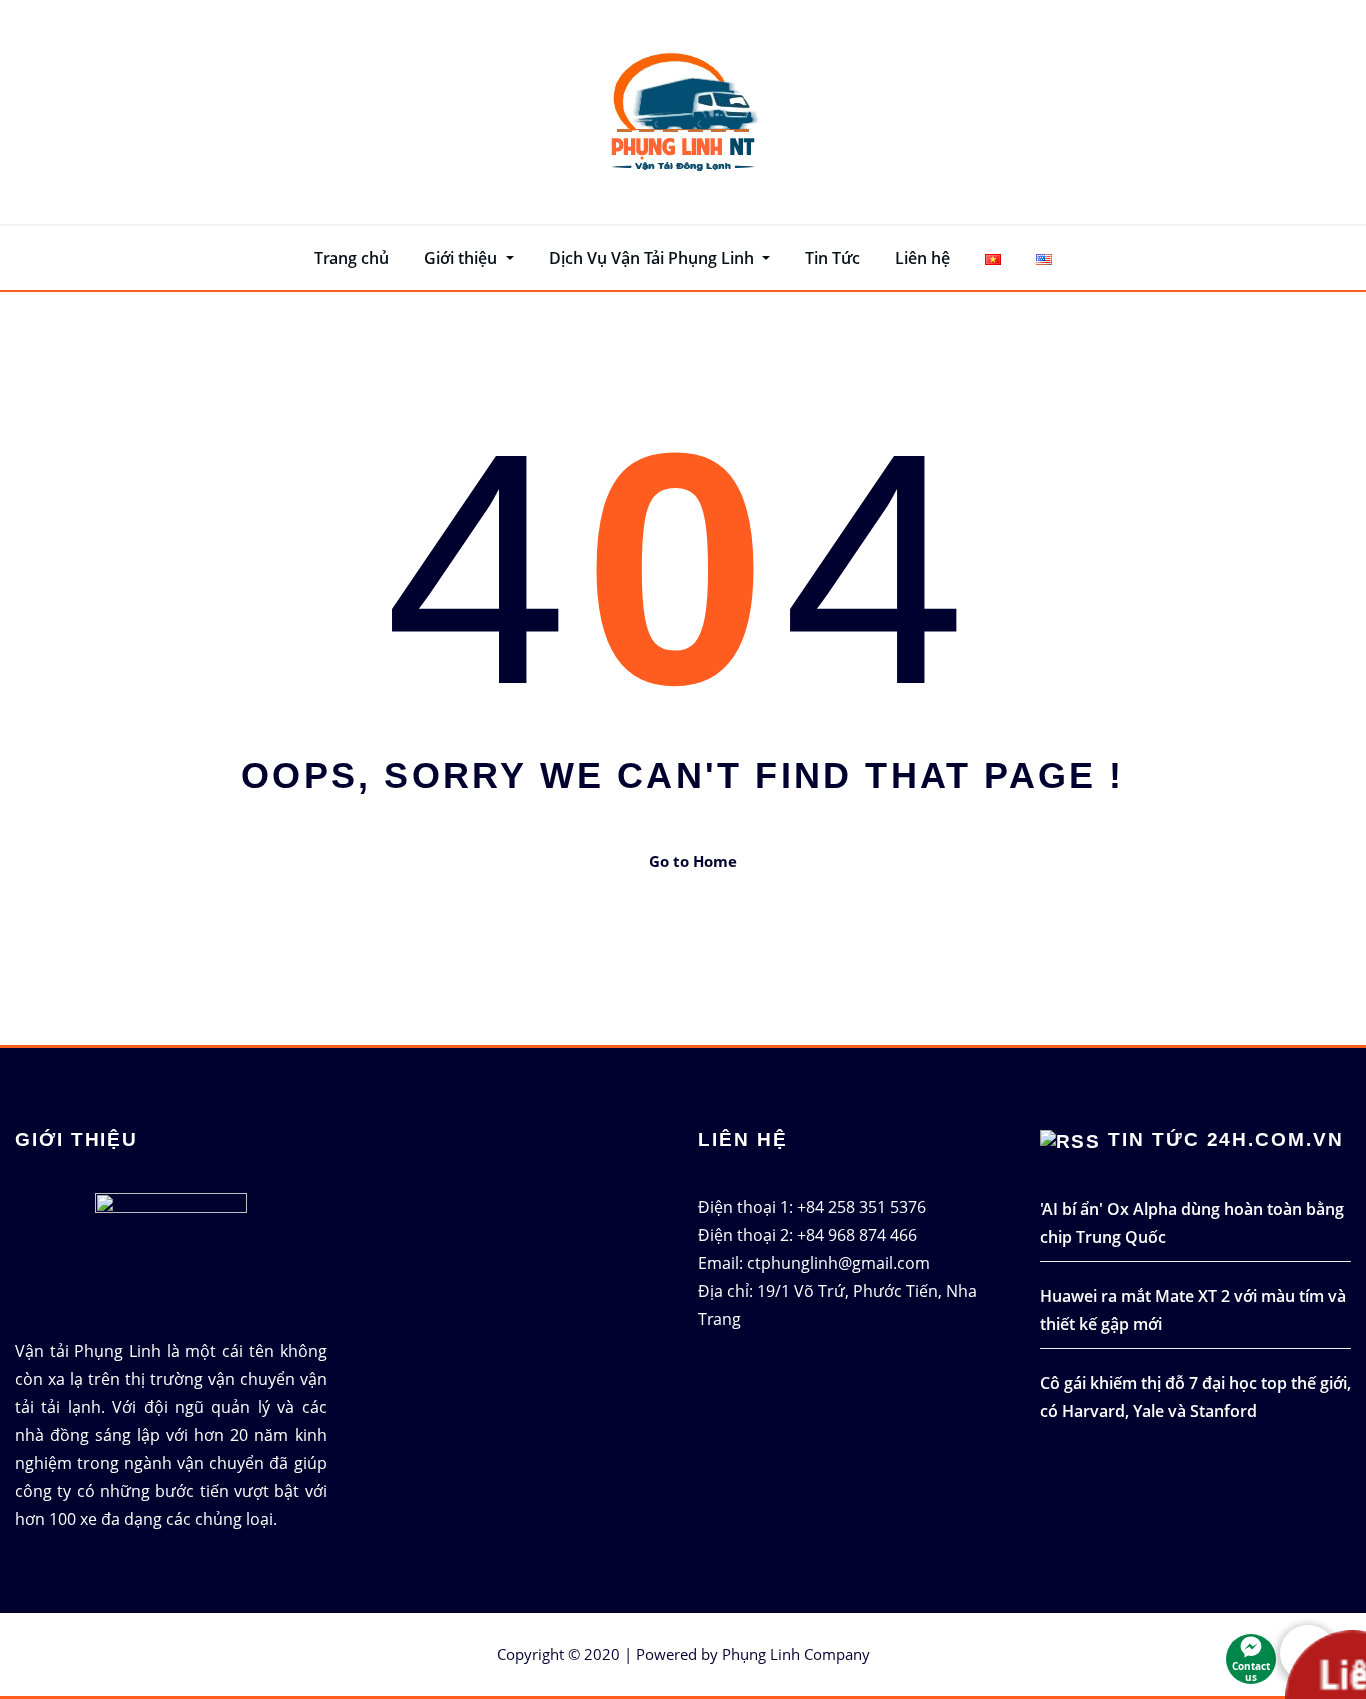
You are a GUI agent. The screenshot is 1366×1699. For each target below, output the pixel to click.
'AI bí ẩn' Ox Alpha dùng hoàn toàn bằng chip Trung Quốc (1192, 1223)
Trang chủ (351, 258)
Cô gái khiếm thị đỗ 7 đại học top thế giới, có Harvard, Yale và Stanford (1195, 1397)
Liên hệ (922, 258)
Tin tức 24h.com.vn (1226, 1139)
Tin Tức (832, 258)
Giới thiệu (462, 258)
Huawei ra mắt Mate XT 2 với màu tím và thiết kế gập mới (1193, 1310)
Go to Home (693, 861)
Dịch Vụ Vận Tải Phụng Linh (653, 258)
